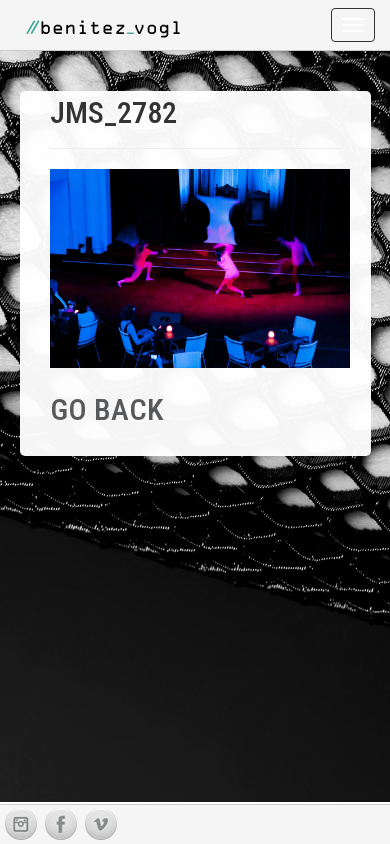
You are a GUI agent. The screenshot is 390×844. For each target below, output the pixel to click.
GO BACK (106, 409)
